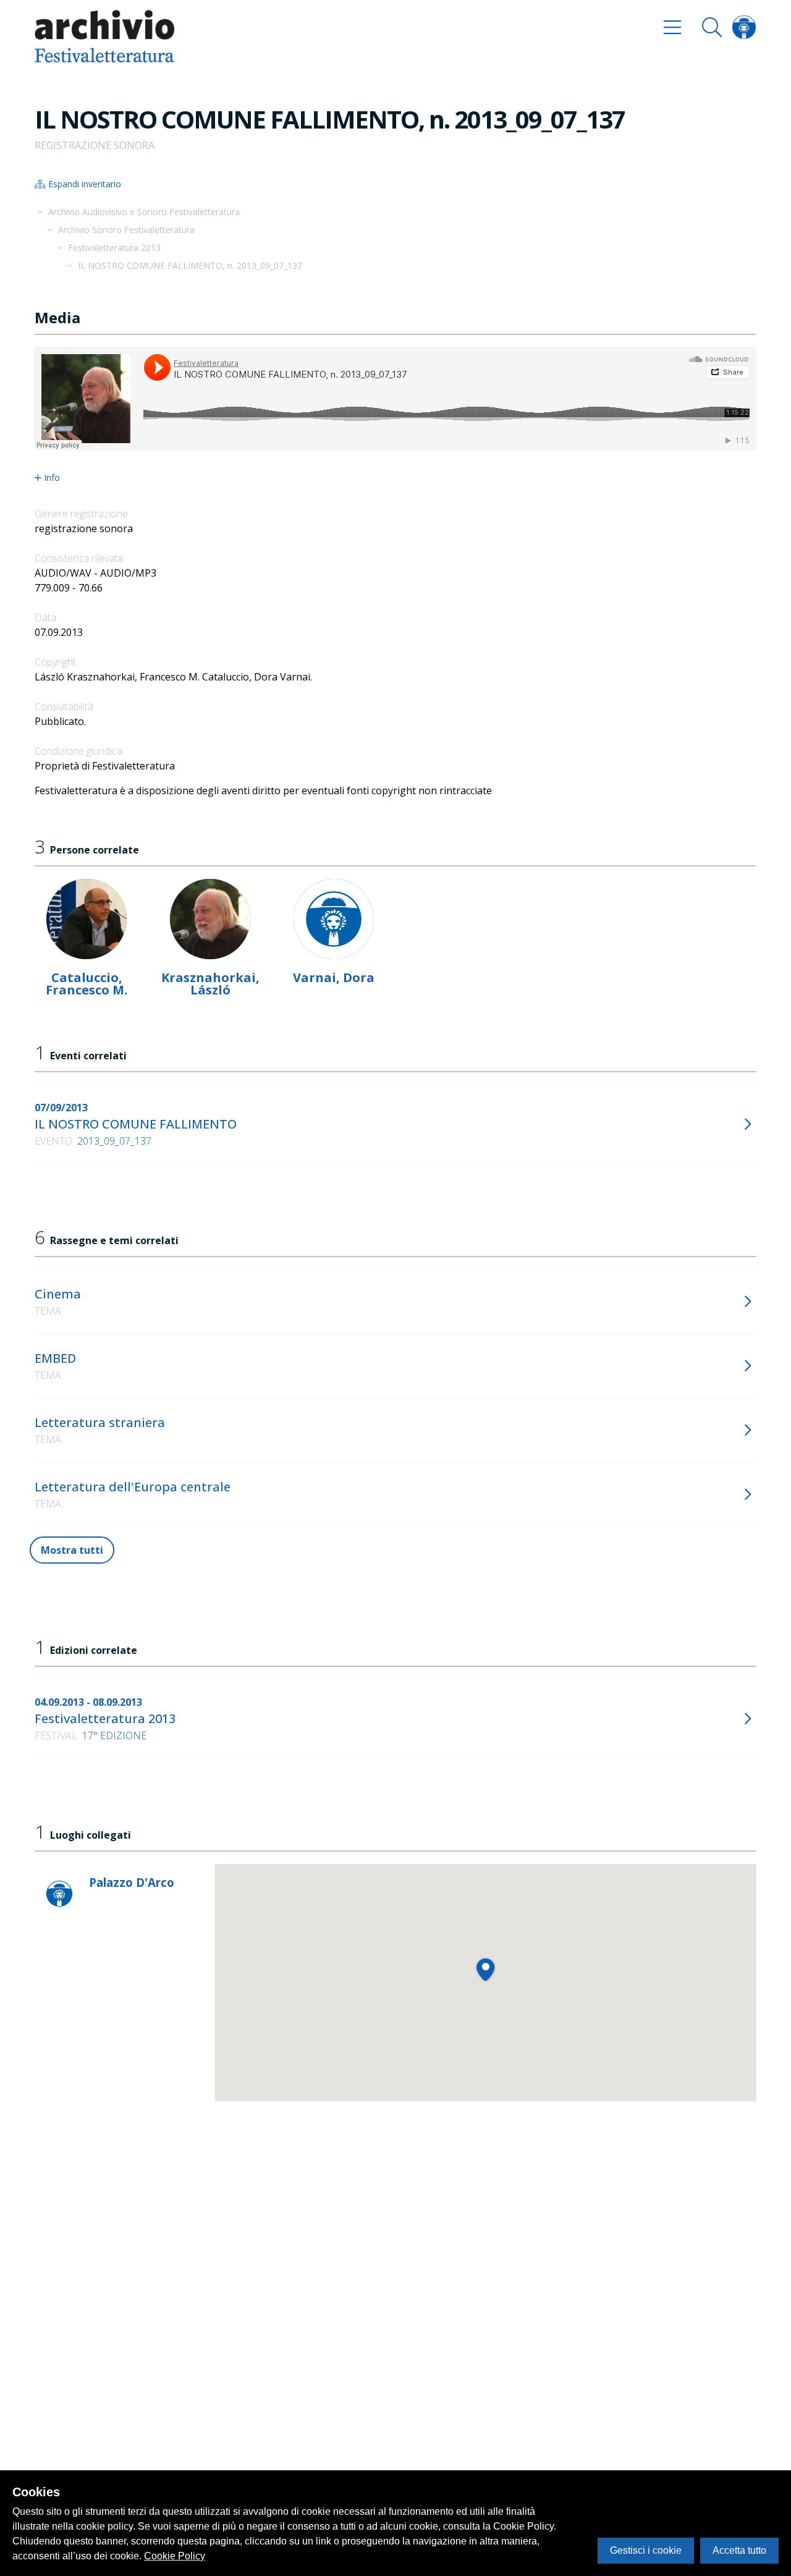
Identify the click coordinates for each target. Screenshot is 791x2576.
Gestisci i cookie (646, 2550)
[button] (485, 1969)
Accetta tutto (739, 2550)
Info (52, 478)
